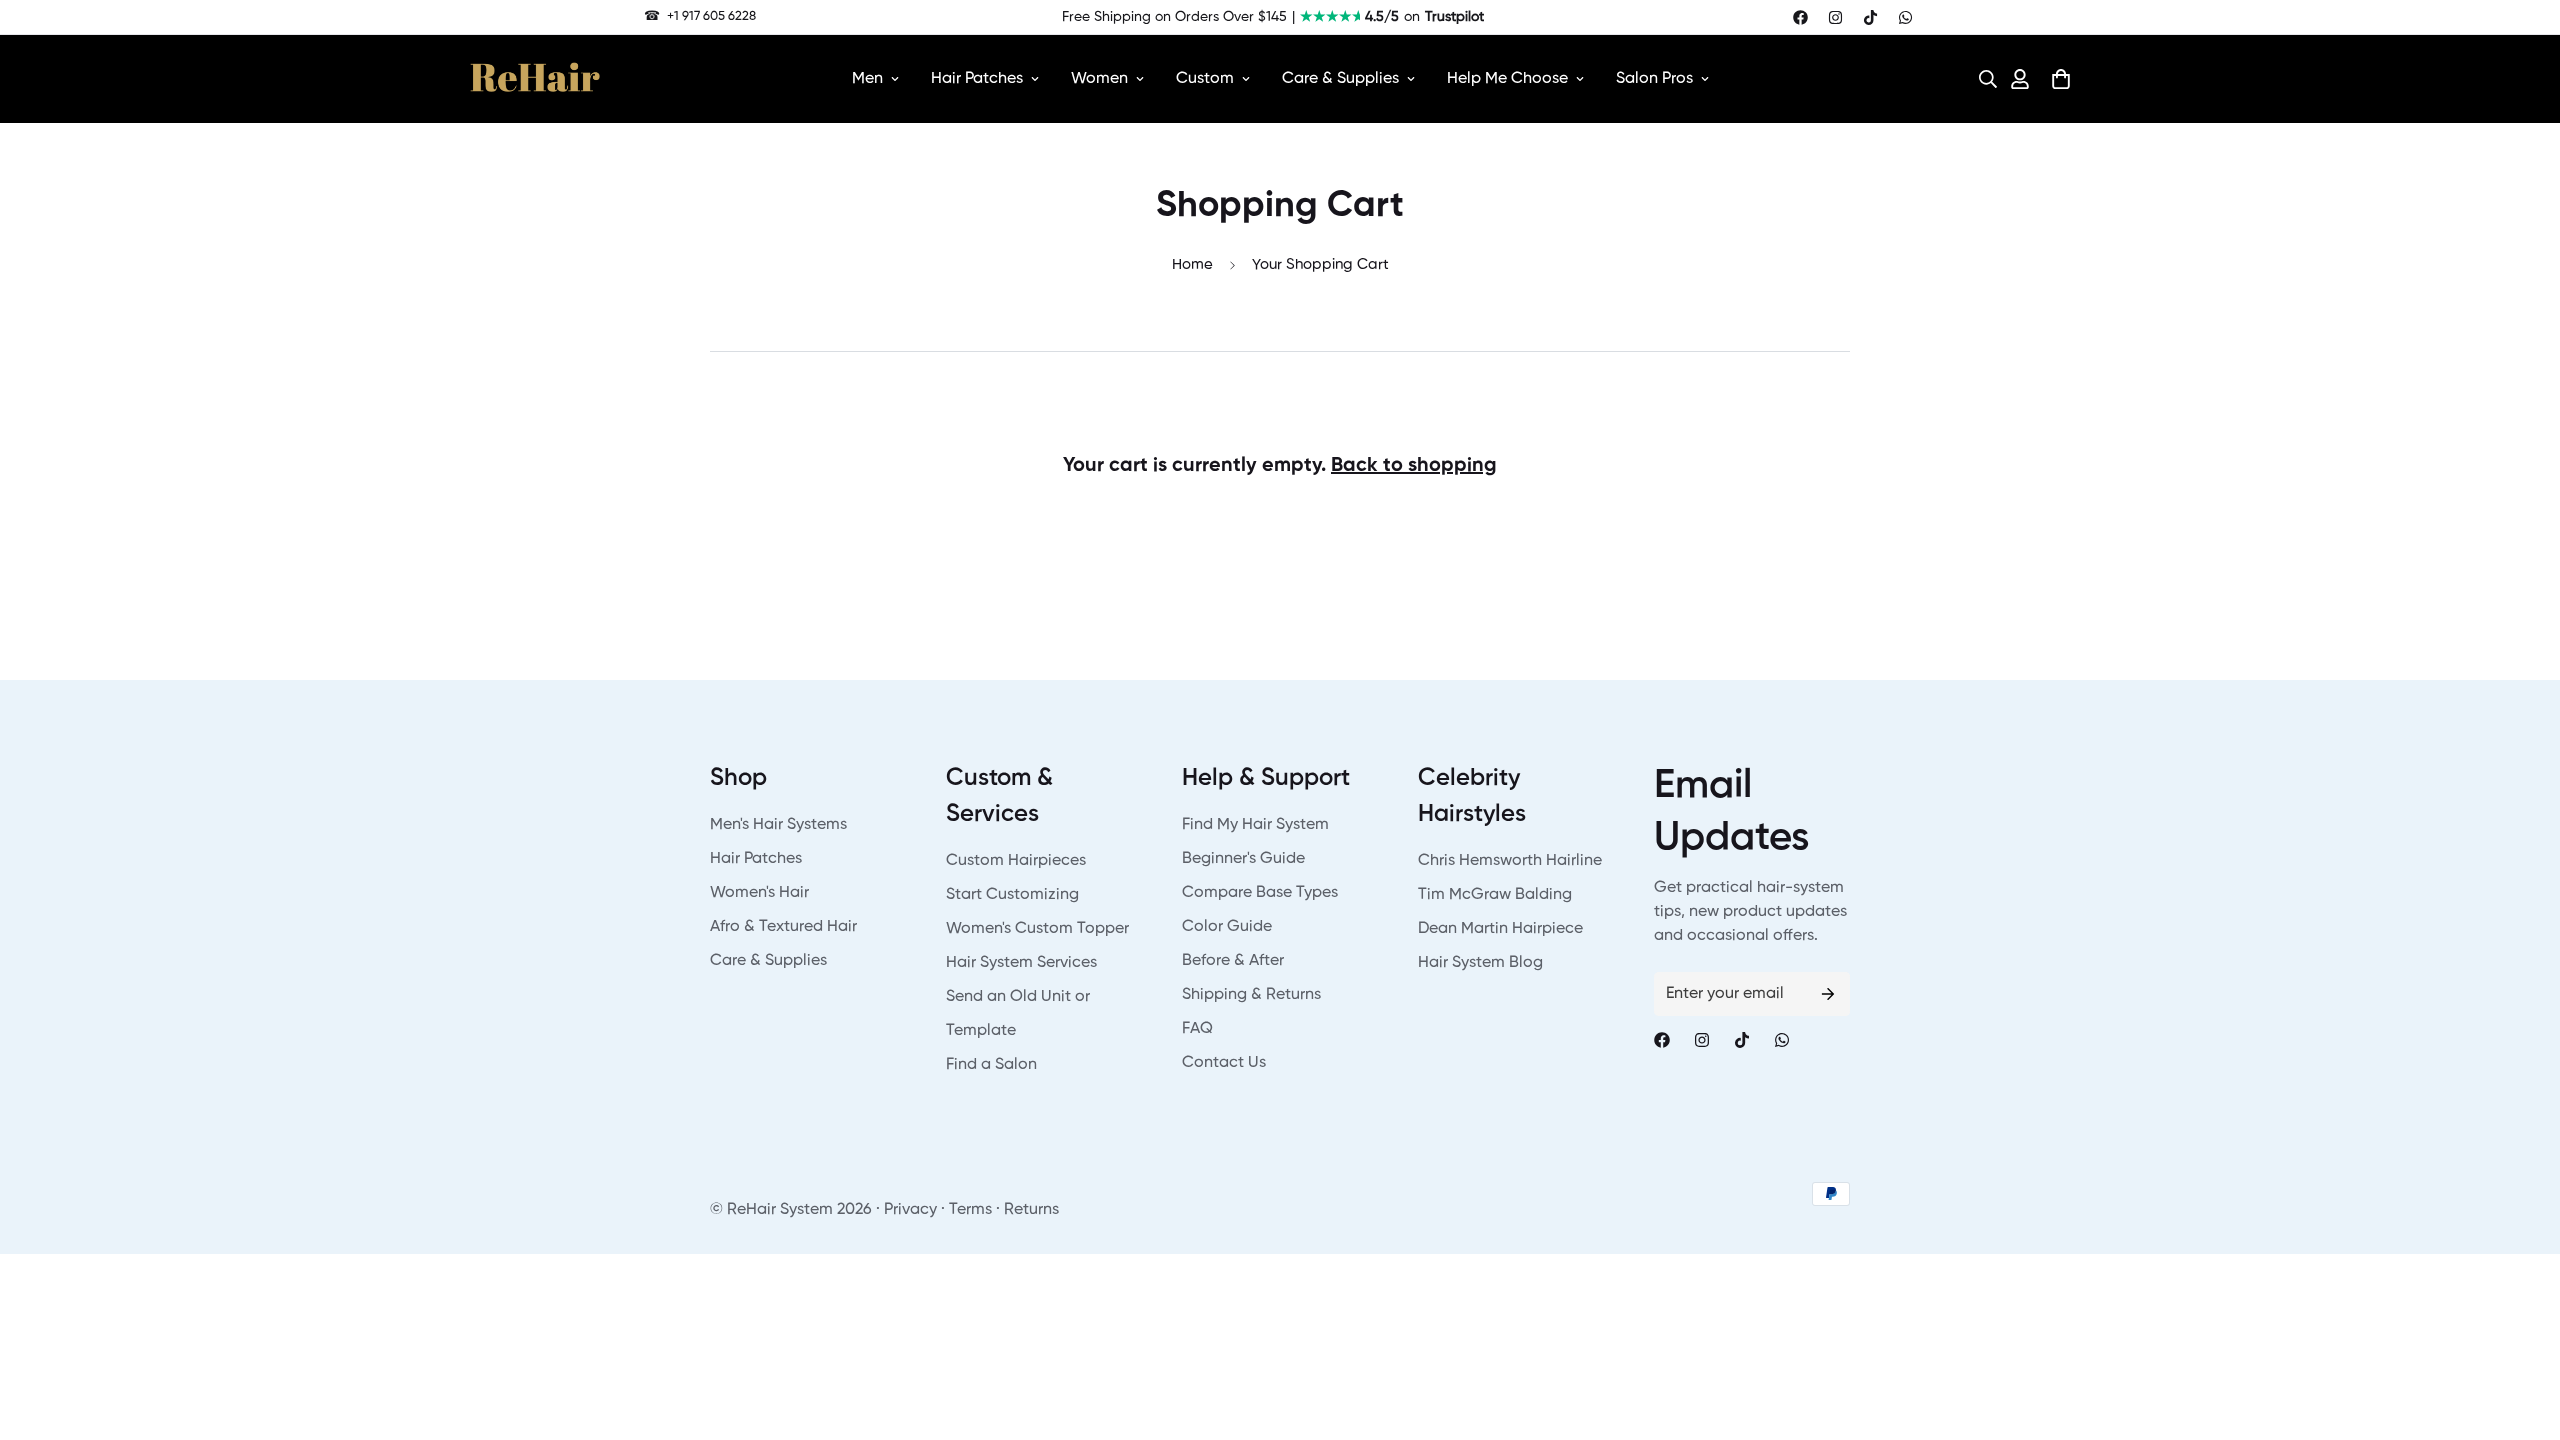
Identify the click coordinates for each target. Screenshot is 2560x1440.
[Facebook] (1800, 17)
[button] (1982, 79)
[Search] (1982, 79)
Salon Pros (1654, 79)
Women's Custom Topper (1037, 929)
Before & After (1233, 961)
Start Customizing (1012, 895)
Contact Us (1224, 1063)
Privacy (910, 1210)
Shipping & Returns (1251, 995)
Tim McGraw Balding (1495, 895)
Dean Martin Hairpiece (1500, 929)
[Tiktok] (1870, 17)
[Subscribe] (1828, 994)
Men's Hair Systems (778, 825)
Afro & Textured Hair (783, 927)
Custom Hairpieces (1016, 861)
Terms (970, 1210)
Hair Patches (977, 79)
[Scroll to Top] (2521, 1331)
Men (867, 79)
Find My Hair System (1255, 825)
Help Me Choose (1507, 79)
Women (1099, 79)
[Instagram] (1835, 17)
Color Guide (1227, 927)
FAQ (1197, 1029)
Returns (1031, 1210)
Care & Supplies (1340, 79)
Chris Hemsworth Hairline (1510, 861)
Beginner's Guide (1243, 859)
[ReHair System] (535, 79)
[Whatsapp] (1905, 17)
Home (1192, 264)
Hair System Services (1021, 963)
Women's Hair (759, 893)
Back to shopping (1414, 466)
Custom (1205, 79)
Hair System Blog (1480, 963)
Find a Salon (991, 1065)
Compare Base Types (1260, 893)
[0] (2061, 79)
